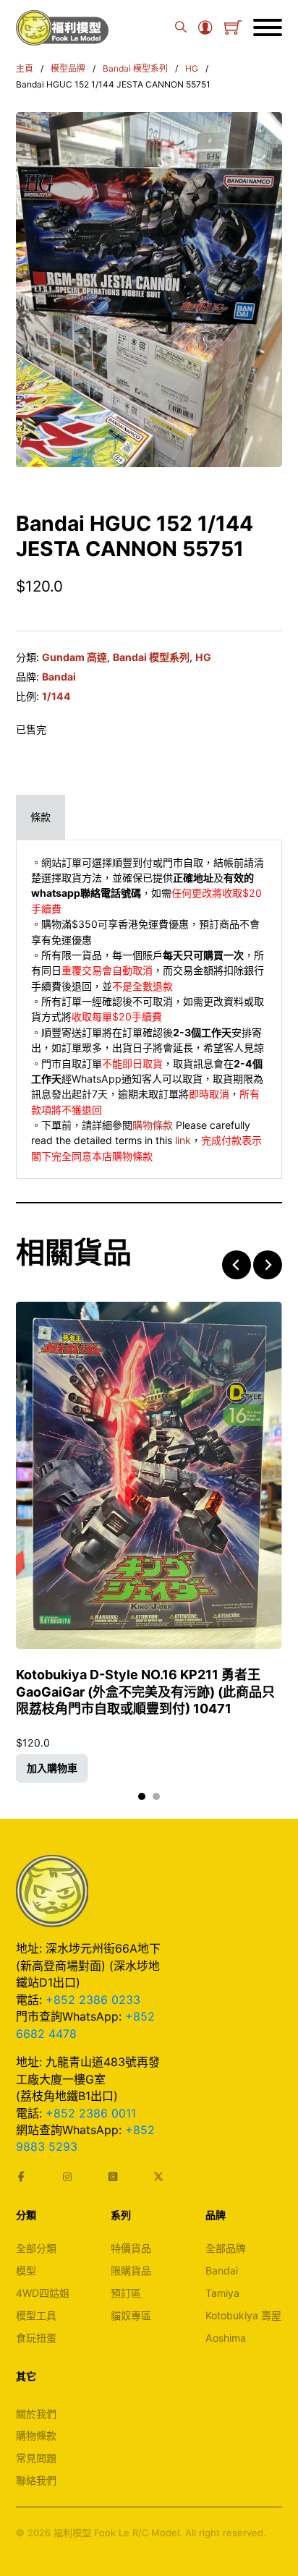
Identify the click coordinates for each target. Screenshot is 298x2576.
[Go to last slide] (237, 1265)
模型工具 (36, 2315)
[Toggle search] (181, 27)
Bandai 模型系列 (135, 68)
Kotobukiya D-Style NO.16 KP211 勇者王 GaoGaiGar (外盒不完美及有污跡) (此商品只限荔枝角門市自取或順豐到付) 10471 (145, 1692)
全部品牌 (226, 2248)
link (183, 1140)
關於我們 (36, 2414)
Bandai (59, 677)
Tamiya (222, 2293)
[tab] (41, 817)
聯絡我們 (36, 2480)
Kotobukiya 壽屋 (243, 2315)
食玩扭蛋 (36, 2338)
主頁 (25, 68)
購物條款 (153, 1125)
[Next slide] (268, 1265)
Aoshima (226, 2338)
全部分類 (36, 2248)
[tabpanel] (149, 1010)
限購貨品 (131, 2270)
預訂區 (126, 2293)
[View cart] (233, 27)
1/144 (56, 696)
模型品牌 (68, 68)
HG (192, 68)
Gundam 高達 (74, 657)
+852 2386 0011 (91, 2113)
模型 (26, 2270)
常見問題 (36, 2458)
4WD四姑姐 (43, 2293)
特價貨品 (131, 2248)
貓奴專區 (131, 2315)
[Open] (268, 27)
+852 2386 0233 (93, 2000)
